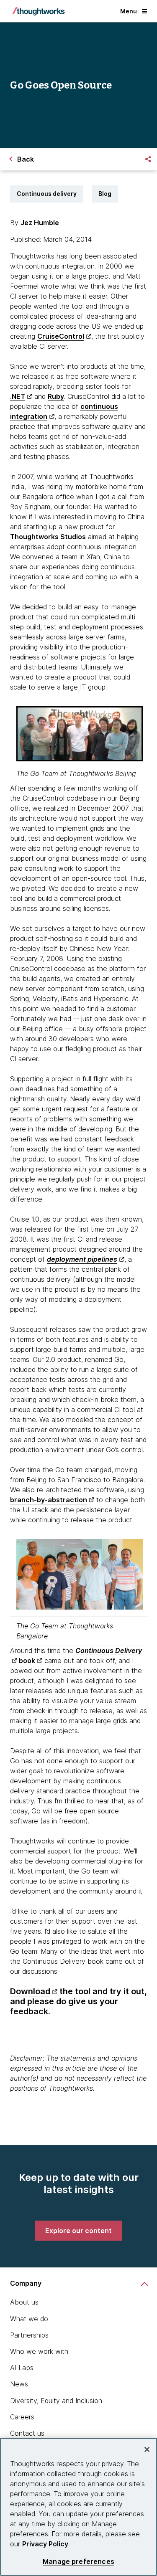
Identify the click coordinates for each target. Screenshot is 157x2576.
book (26, 1661)
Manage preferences (78, 2562)
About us (24, 2302)
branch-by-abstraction (49, 1500)
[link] (78, 2231)
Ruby (56, 396)
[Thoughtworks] (39, 11)
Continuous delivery (47, 194)
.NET (18, 396)
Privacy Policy (45, 2544)
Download (30, 1991)
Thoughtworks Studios (48, 537)
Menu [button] (129, 11)
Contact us (27, 2433)
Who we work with (39, 2351)
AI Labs (22, 2368)
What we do (29, 2319)
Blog (105, 194)
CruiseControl (61, 336)
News (19, 2384)
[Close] (147, 2449)
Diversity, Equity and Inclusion (56, 2401)
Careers (22, 2417)
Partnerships (29, 2335)
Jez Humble (40, 223)
